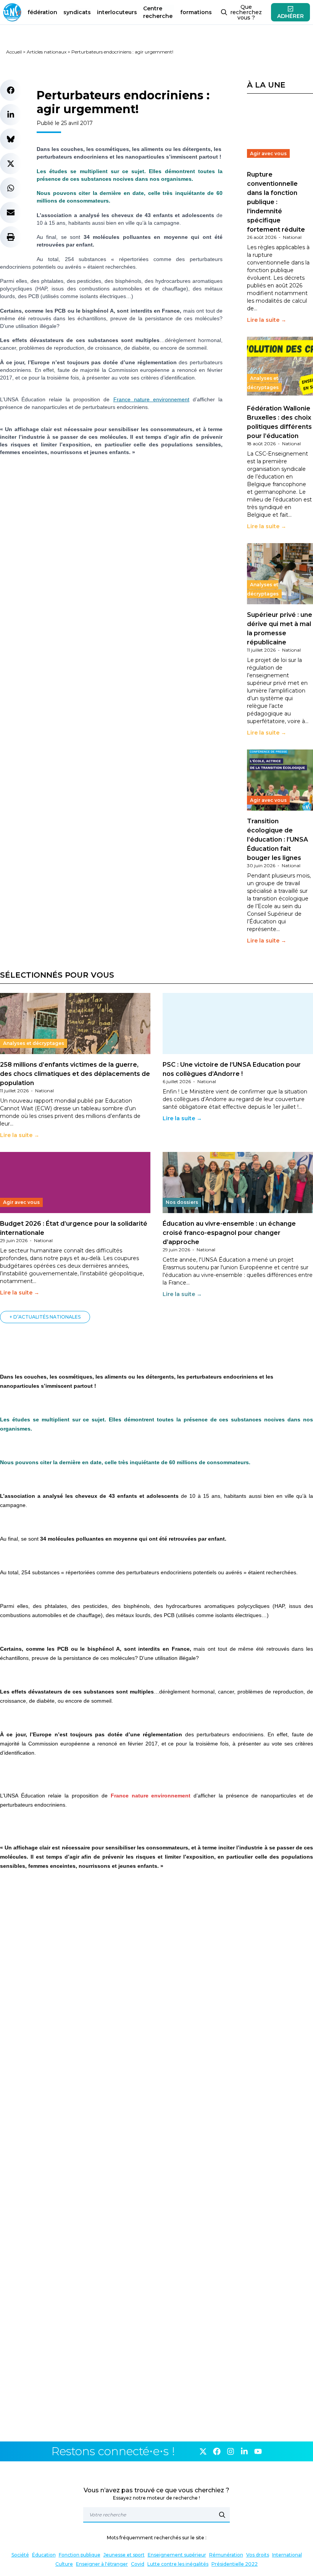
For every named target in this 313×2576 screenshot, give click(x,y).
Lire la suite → (267, 320)
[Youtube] (258, 2451)
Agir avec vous (268, 153)
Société (20, 2555)
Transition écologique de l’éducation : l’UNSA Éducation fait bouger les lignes (278, 839)
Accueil (14, 52)
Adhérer (290, 16)
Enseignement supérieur (177, 2555)
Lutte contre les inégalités (178, 2564)
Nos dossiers (182, 1202)
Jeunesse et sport (124, 2555)
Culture (64, 2564)
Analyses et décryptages (263, 383)
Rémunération (226, 2555)
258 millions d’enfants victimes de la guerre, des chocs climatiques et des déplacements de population (75, 1074)
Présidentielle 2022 (235, 2564)
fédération (42, 12)
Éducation (44, 2555)
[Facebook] (217, 2451)
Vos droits (258, 2555)
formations (196, 12)
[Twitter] (203, 2451)
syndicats (77, 12)
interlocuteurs (117, 12)
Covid (138, 2564)
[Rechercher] (222, 2515)
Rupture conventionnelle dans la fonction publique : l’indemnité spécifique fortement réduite (276, 202)
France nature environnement (151, 399)
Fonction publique (80, 2555)
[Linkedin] (244, 2451)
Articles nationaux (47, 52)
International (287, 2555)
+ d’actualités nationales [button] (45, 1317)
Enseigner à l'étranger (102, 2564)
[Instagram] (231, 2451)
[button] (11, 90)
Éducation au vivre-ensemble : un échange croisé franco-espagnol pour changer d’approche (229, 1233)
